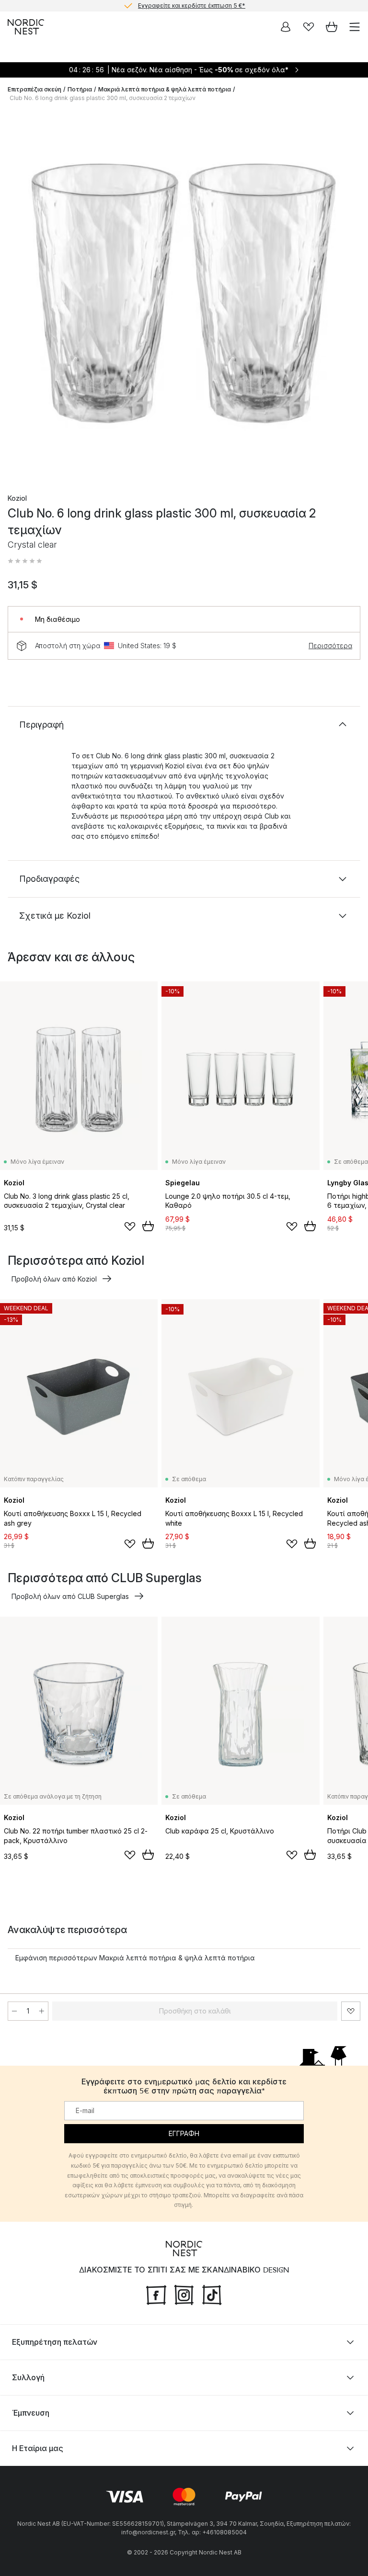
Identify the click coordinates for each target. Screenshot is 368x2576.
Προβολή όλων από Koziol (54, 1279)
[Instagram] (184, 2294)
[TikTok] (212, 2294)
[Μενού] (355, 27)
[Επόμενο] (351, 295)
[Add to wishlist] (130, 1226)
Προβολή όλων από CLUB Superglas (70, 1596)
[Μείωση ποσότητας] (14, 2011)
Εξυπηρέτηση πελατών (55, 2342)
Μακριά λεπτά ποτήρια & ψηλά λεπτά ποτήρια (165, 89)
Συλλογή (28, 2377)
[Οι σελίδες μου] (286, 27)
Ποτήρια (80, 89)
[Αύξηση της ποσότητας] (42, 2011)
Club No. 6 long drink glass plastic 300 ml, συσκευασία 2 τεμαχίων (103, 98)
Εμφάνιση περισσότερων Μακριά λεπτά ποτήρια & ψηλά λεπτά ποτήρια (135, 1958)
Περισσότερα (330, 646)
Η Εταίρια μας (38, 2448)
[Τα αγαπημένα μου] (309, 27)
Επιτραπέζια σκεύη (34, 89)
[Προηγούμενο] (17, 295)
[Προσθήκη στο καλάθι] (148, 1226)
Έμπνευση (31, 2413)
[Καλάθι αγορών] (332, 27)
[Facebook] (156, 2294)
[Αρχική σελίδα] (26, 27)
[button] (25, 561)
